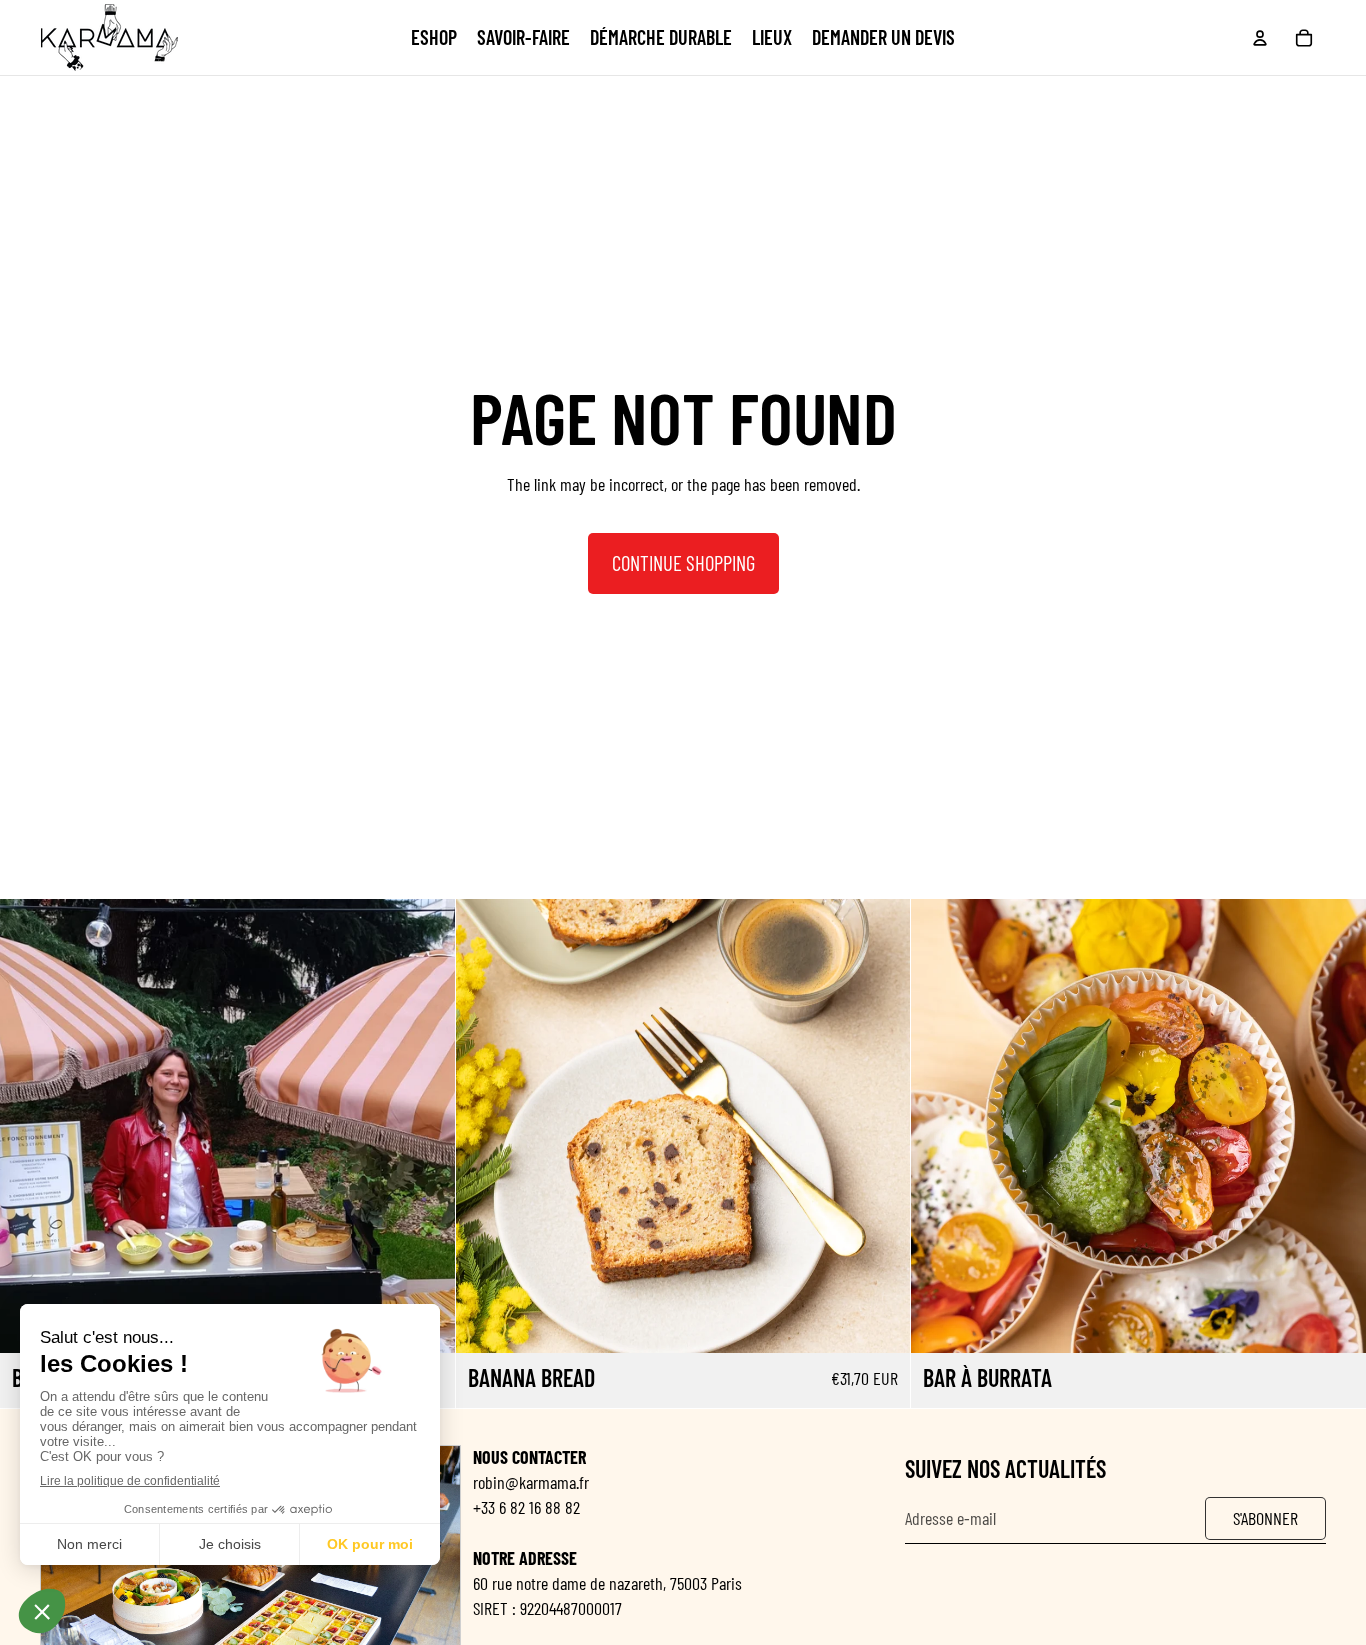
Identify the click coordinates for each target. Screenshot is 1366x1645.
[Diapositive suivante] (425, 1126)
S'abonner (1265, 1517)
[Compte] (1260, 38)
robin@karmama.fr (531, 1482)
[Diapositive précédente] (30, 1126)
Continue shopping (683, 562)
